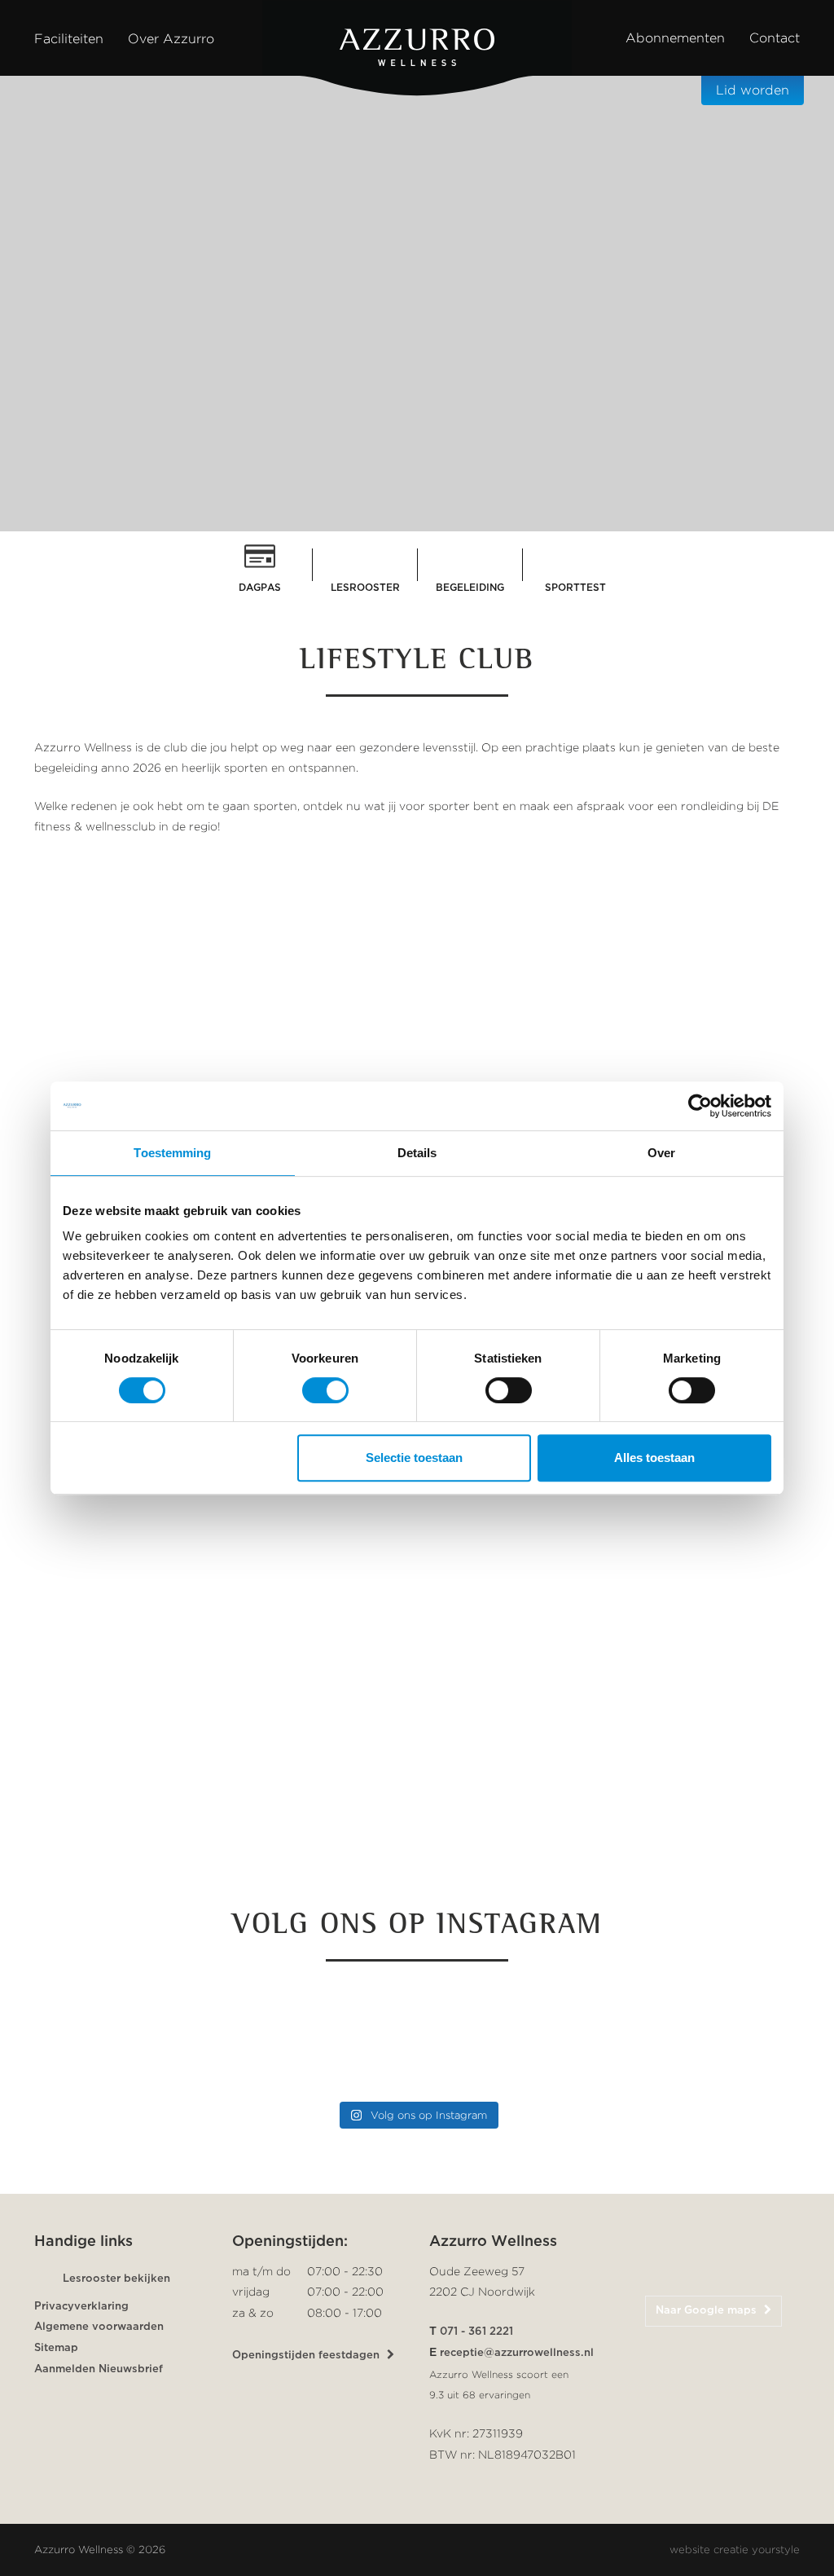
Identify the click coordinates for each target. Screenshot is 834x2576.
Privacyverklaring (81, 2307)
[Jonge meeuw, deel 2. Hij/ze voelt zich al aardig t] (319, 2038)
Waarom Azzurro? (410, 513)
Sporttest (575, 588)
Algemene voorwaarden (99, 2327)
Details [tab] (417, 1153)
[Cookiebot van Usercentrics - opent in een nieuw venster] (700, 1106)
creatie (731, 2550)
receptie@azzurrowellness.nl (517, 2353)
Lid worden (753, 90)
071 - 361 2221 (476, 2332)
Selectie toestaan (414, 1458)
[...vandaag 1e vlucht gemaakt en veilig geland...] (515, 2038)
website (690, 2550)
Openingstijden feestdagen (307, 2356)
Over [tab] (661, 1153)
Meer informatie (612, 1901)
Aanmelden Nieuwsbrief (99, 2369)
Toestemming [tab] (172, 1153)
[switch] (325, 1390)
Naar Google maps (708, 2311)
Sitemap (56, 2348)
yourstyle (776, 2550)
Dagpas (260, 588)
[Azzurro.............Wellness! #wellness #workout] (710, 2038)
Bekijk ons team (208, 1871)
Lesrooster (365, 588)
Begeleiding (470, 588)
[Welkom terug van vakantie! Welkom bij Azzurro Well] (124, 2038)
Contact (775, 38)
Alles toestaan (654, 1458)
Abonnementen (675, 38)
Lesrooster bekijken (116, 2279)
